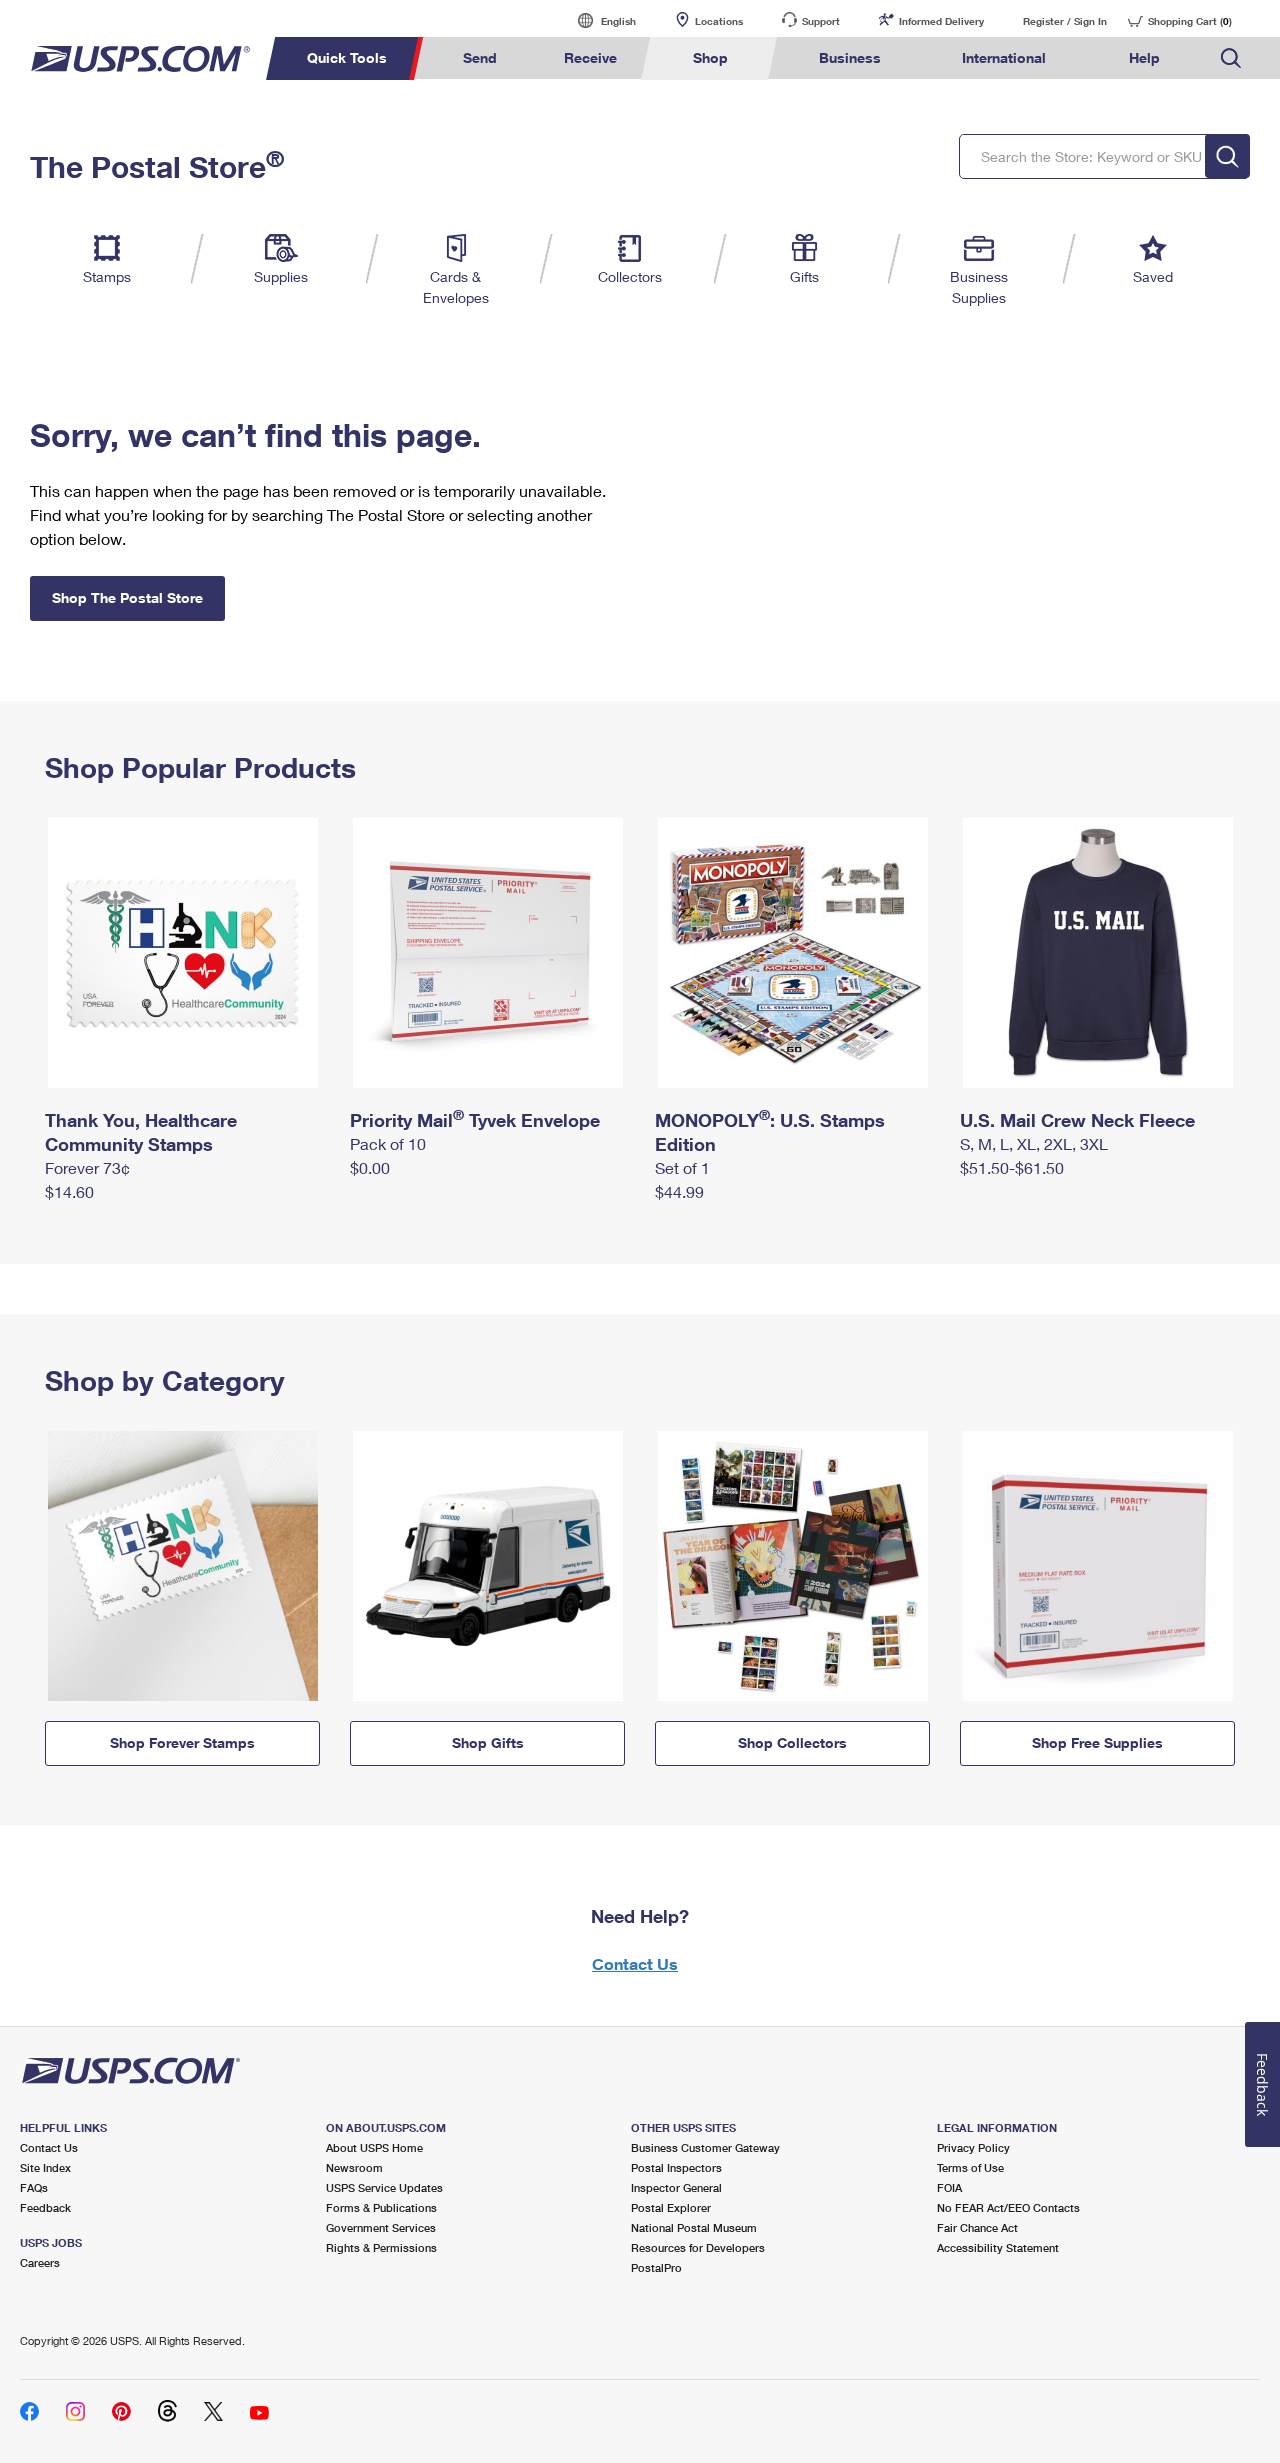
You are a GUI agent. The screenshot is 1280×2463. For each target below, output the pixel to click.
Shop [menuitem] (710, 57)
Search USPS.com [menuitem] (1231, 58)
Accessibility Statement (998, 2247)
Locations (719, 21)
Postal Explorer (671, 2207)
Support (821, 21)
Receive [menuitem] (590, 57)
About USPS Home (374, 2147)
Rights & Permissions (381, 2247)
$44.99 (679, 1191)
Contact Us (635, 1963)
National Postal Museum (694, 2227)
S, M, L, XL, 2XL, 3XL (1034, 1143)
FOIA (949, 2187)
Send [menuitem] (480, 57)
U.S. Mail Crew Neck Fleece (1077, 1120)
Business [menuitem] (850, 57)
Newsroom (354, 2167)
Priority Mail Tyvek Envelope (475, 1120)
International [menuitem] (1004, 57)
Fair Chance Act (977, 2227)
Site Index (45, 2167)
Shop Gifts (488, 1742)
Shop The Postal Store (127, 597)
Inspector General (676, 2187)
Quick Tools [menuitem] (347, 57)
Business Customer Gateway (705, 2147)
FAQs (34, 2187)
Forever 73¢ (87, 1167)
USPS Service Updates (384, 2187)
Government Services (381, 2227)
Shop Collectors (792, 1742)
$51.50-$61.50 (1012, 1167)
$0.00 (370, 1167)
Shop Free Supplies (1097, 1742)
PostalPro (656, 2267)
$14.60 (69, 1191)
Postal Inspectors (676, 2167)
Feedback (45, 2207)
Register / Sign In (1065, 21)
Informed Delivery (941, 21)
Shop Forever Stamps (182, 1742)
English (598, 20)
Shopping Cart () (1190, 21)
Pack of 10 (388, 1143)
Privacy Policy (973, 2147)
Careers (40, 2262)
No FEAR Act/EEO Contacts (1008, 2207)
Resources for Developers (698, 2247)
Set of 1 (682, 1167)
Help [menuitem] (1144, 57)
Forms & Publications (381, 2207)
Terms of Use (970, 2167)
